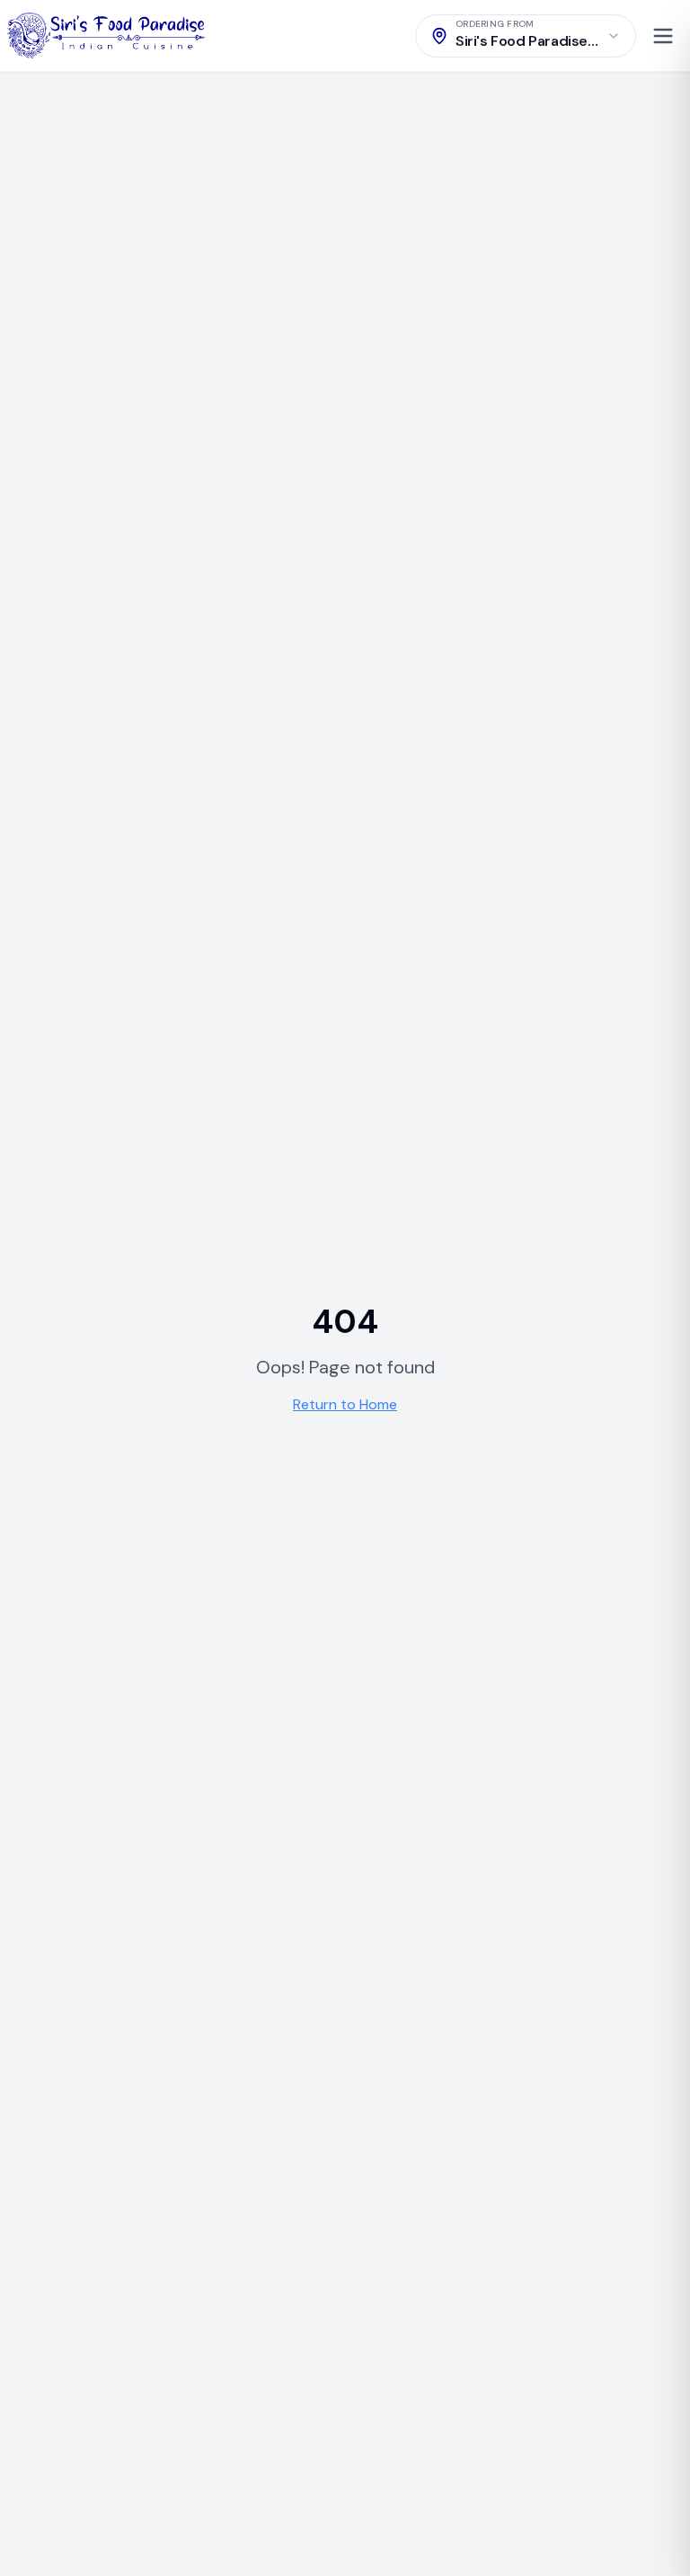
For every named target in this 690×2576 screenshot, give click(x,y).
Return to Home (345, 1404)
